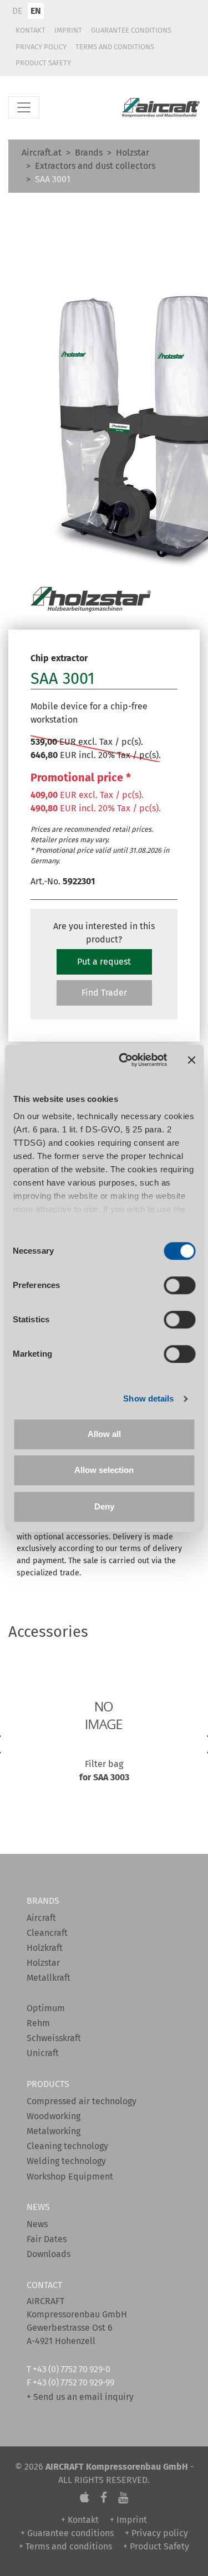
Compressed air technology (82, 2101)
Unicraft (43, 2053)
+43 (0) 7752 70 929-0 (71, 2369)
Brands (89, 153)
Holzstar (133, 153)
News (37, 2224)
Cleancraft (47, 1933)
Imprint (68, 30)
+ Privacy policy (156, 2533)
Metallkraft (49, 1978)
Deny (104, 1506)
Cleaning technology (67, 2146)
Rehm (38, 2023)
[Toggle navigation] (24, 107)
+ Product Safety (156, 2546)
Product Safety (43, 63)
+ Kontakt (80, 2520)
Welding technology (66, 2161)
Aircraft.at (42, 153)
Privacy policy (41, 47)
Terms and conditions (115, 47)
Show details (148, 1398)
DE (17, 11)
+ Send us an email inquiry (80, 2397)
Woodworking (54, 2116)
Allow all (104, 1434)
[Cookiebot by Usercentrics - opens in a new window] (124, 1060)
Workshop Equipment (70, 2176)
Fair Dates (47, 2239)
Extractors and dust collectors (95, 166)
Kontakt (31, 30)
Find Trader (104, 993)
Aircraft (41, 1918)
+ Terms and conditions (65, 2546)
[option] (104, 1748)
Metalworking (54, 2131)
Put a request (104, 962)
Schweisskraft (54, 2038)
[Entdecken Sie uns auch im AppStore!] (85, 2498)
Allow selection (104, 1470)
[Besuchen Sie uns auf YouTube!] (123, 2498)
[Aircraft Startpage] (161, 108)
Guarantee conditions (131, 30)
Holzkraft (45, 1948)
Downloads (49, 2254)
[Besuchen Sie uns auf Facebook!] (104, 2498)
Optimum (46, 2008)
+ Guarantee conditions (67, 2533)
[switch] (179, 1285)
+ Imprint (128, 2520)
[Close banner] (191, 1060)
